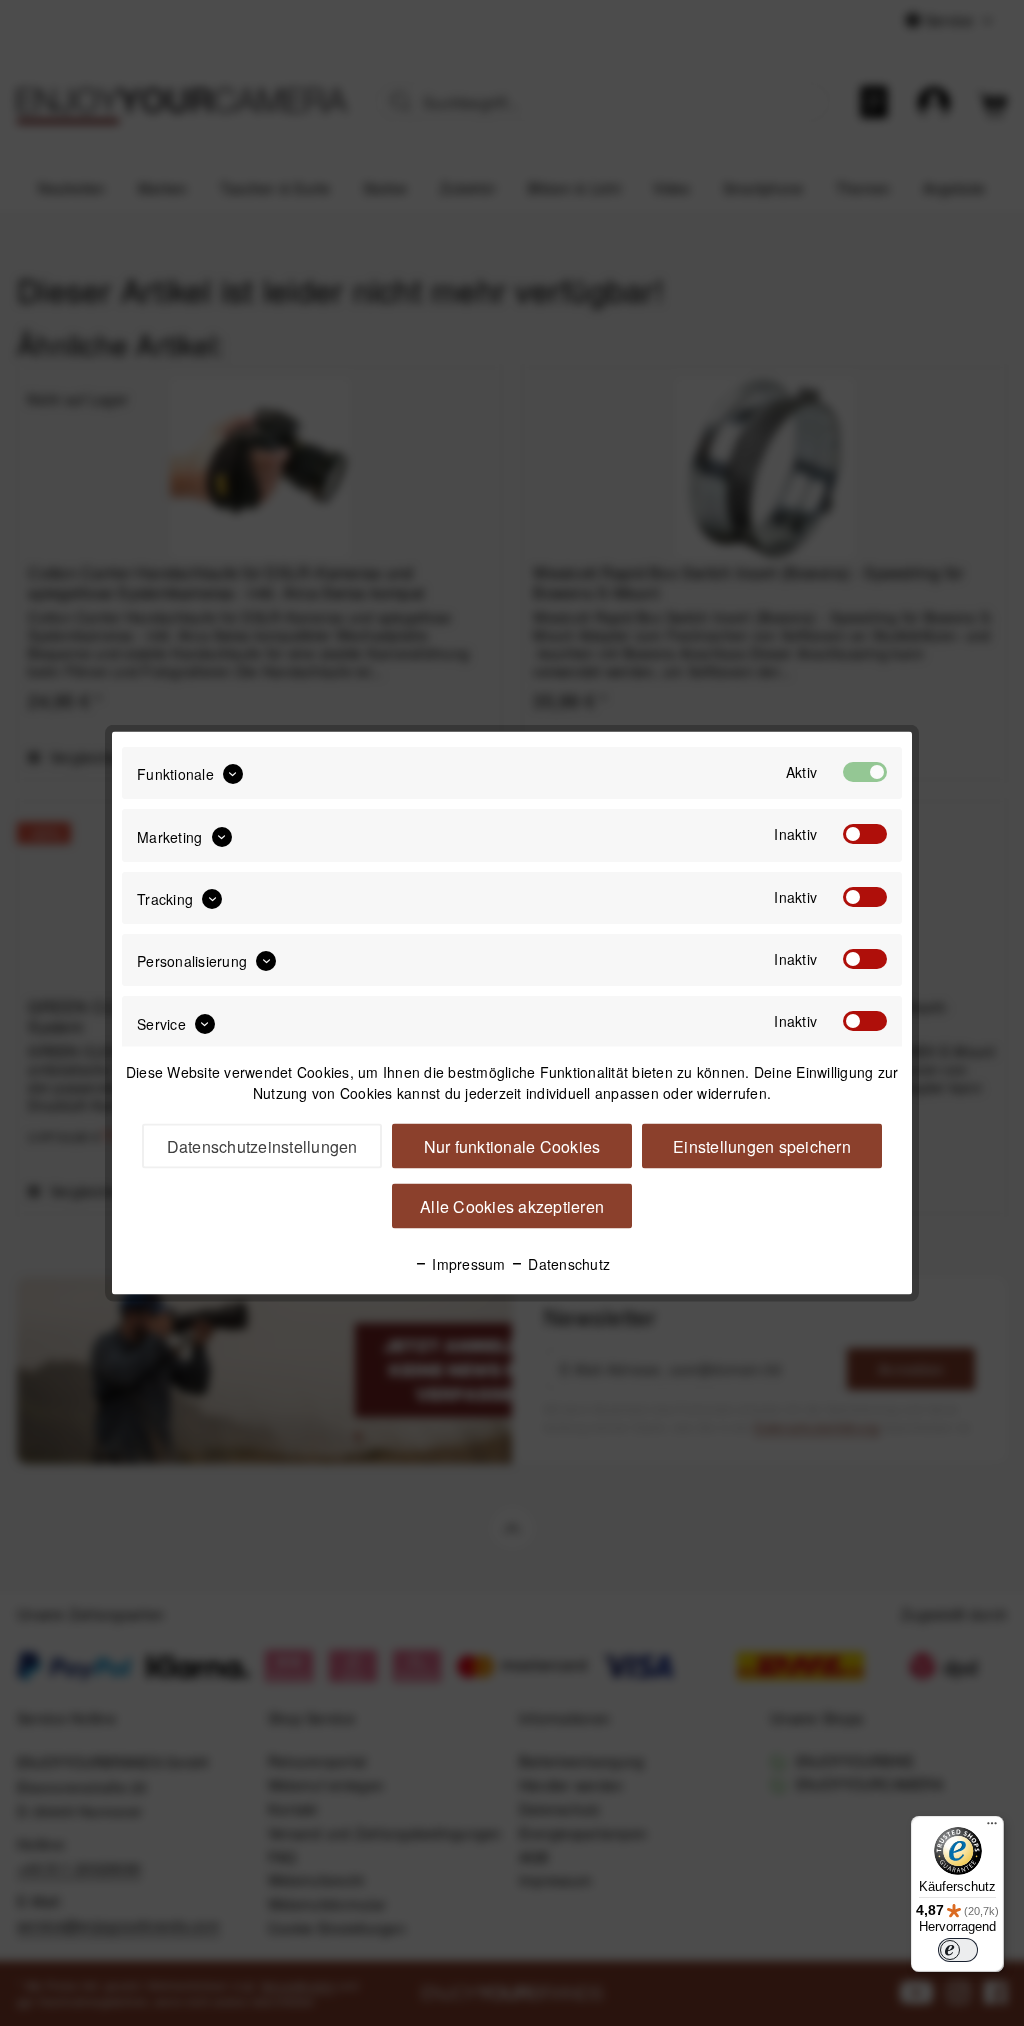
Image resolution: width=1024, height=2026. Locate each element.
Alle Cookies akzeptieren (512, 1206)
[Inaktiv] (865, 834)
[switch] (958, 1950)
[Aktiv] (865, 772)
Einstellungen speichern (762, 1146)
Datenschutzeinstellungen (262, 1146)
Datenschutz (567, 1264)
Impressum (467, 1264)
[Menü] (992, 1828)
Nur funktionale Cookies (512, 1146)
